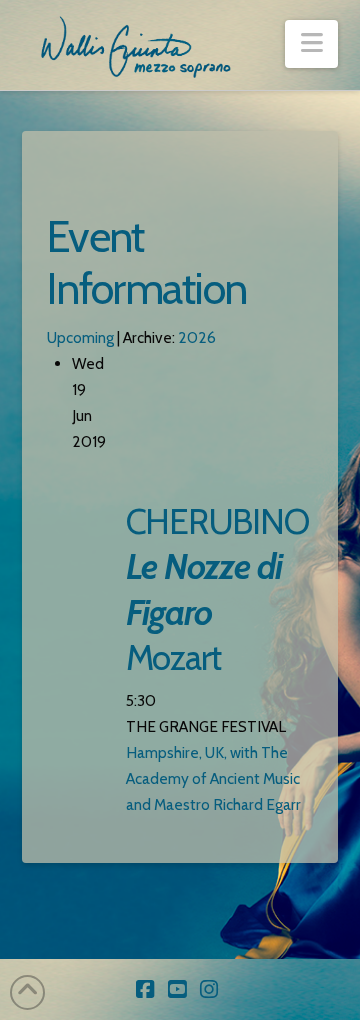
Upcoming (80, 337)
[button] (311, 44)
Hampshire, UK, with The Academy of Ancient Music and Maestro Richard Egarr (213, 778)
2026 (197, 337)
